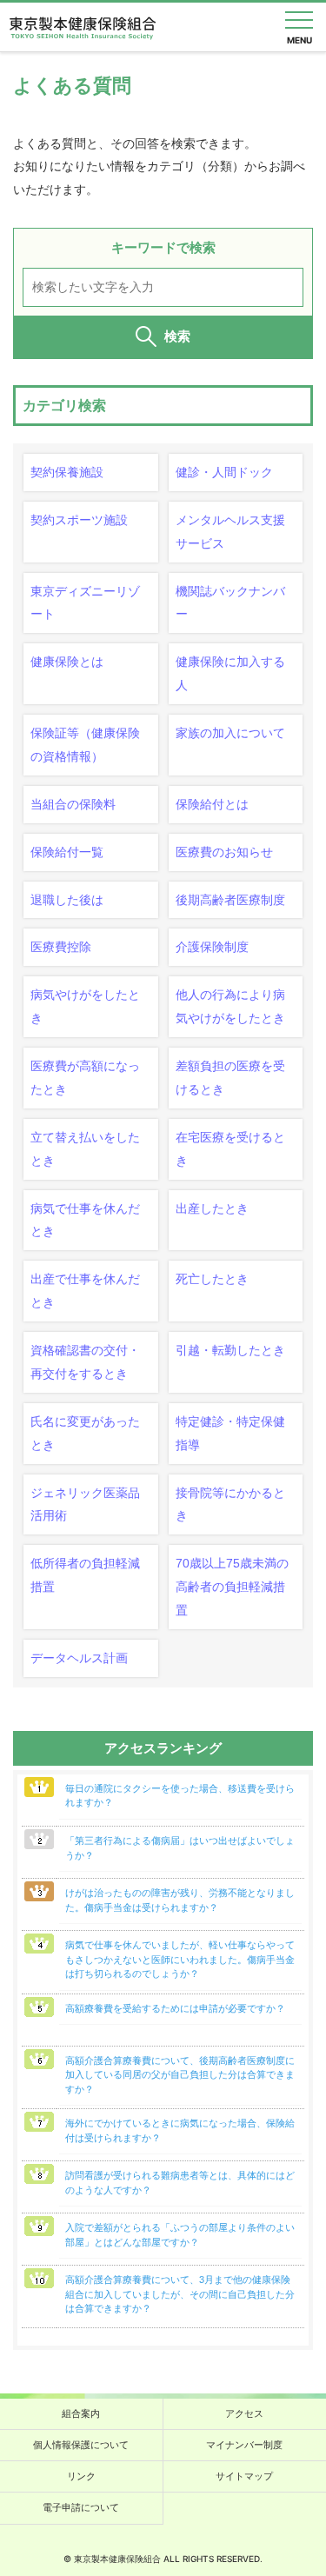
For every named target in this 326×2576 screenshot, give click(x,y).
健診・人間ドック (224, 472)
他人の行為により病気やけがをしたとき (230, 1006)
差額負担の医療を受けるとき (230, 1078)
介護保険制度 (212, 947)
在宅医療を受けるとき (230, 1149)
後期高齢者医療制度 (230, 900)
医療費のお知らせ (224, 852)
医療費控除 (61, 947)
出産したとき (212, 1208)
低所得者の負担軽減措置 (85, 1575)
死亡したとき (212, 1279)
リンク (81, 2476)
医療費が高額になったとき (85, 1078)
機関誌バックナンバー (230, 603)
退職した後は (67, 900)
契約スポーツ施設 (79, 520)
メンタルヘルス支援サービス (230, 532)
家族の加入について (230, 733)
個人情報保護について (81, 2445)
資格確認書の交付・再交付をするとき (85, 1362)
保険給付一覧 (67, 852)
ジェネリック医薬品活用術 (85, 1504)
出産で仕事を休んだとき (85, 1291)
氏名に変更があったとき (85, 1433)
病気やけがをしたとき (85, 1006)
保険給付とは (212, 804)
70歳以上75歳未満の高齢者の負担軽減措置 (232, 1587)
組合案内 (81, 2413)
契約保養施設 (67, 472)
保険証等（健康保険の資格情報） (85, 745)
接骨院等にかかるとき (230, 1504)
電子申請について (81, 2507)
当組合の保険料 (73, 804)
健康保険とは (67, 662)
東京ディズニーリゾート (85, 603)
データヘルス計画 (79, 1658)
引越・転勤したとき (230, 1350)
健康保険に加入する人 (230, 673)
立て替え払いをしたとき (85, 1149)
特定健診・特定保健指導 (230, 1433)
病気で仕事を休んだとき (85, 1220)
